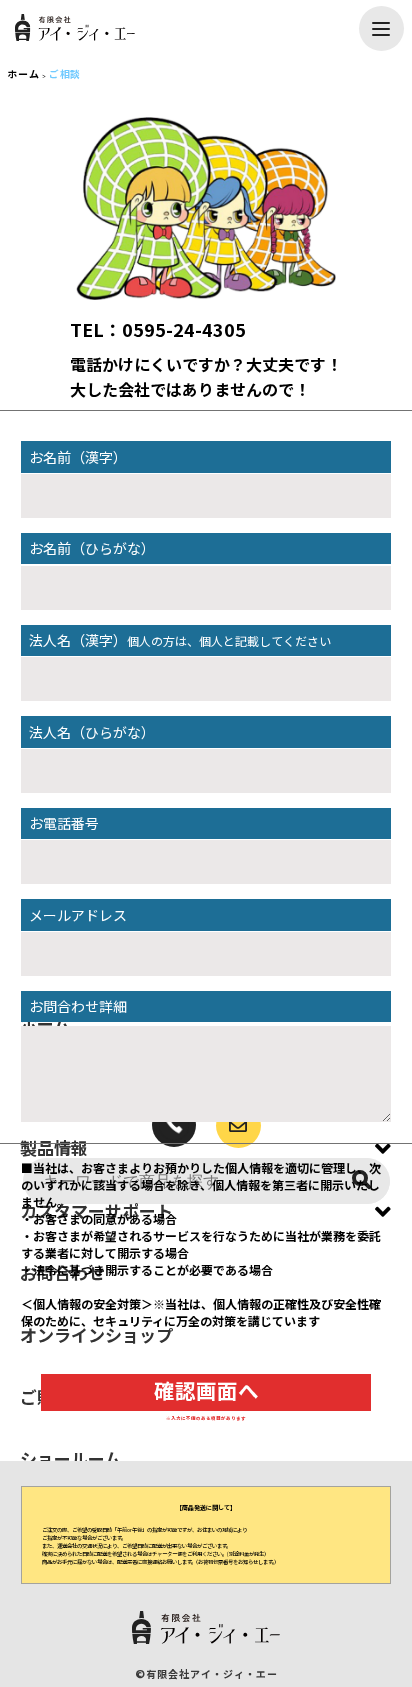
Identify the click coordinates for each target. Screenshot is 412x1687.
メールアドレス (78, 915)
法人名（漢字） (180, 640)
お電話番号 (64, 823)
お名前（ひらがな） (92, 548)
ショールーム (70, 1458)
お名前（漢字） (78, 457)
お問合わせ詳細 (78, 1006)
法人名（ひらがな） (92, 732)
